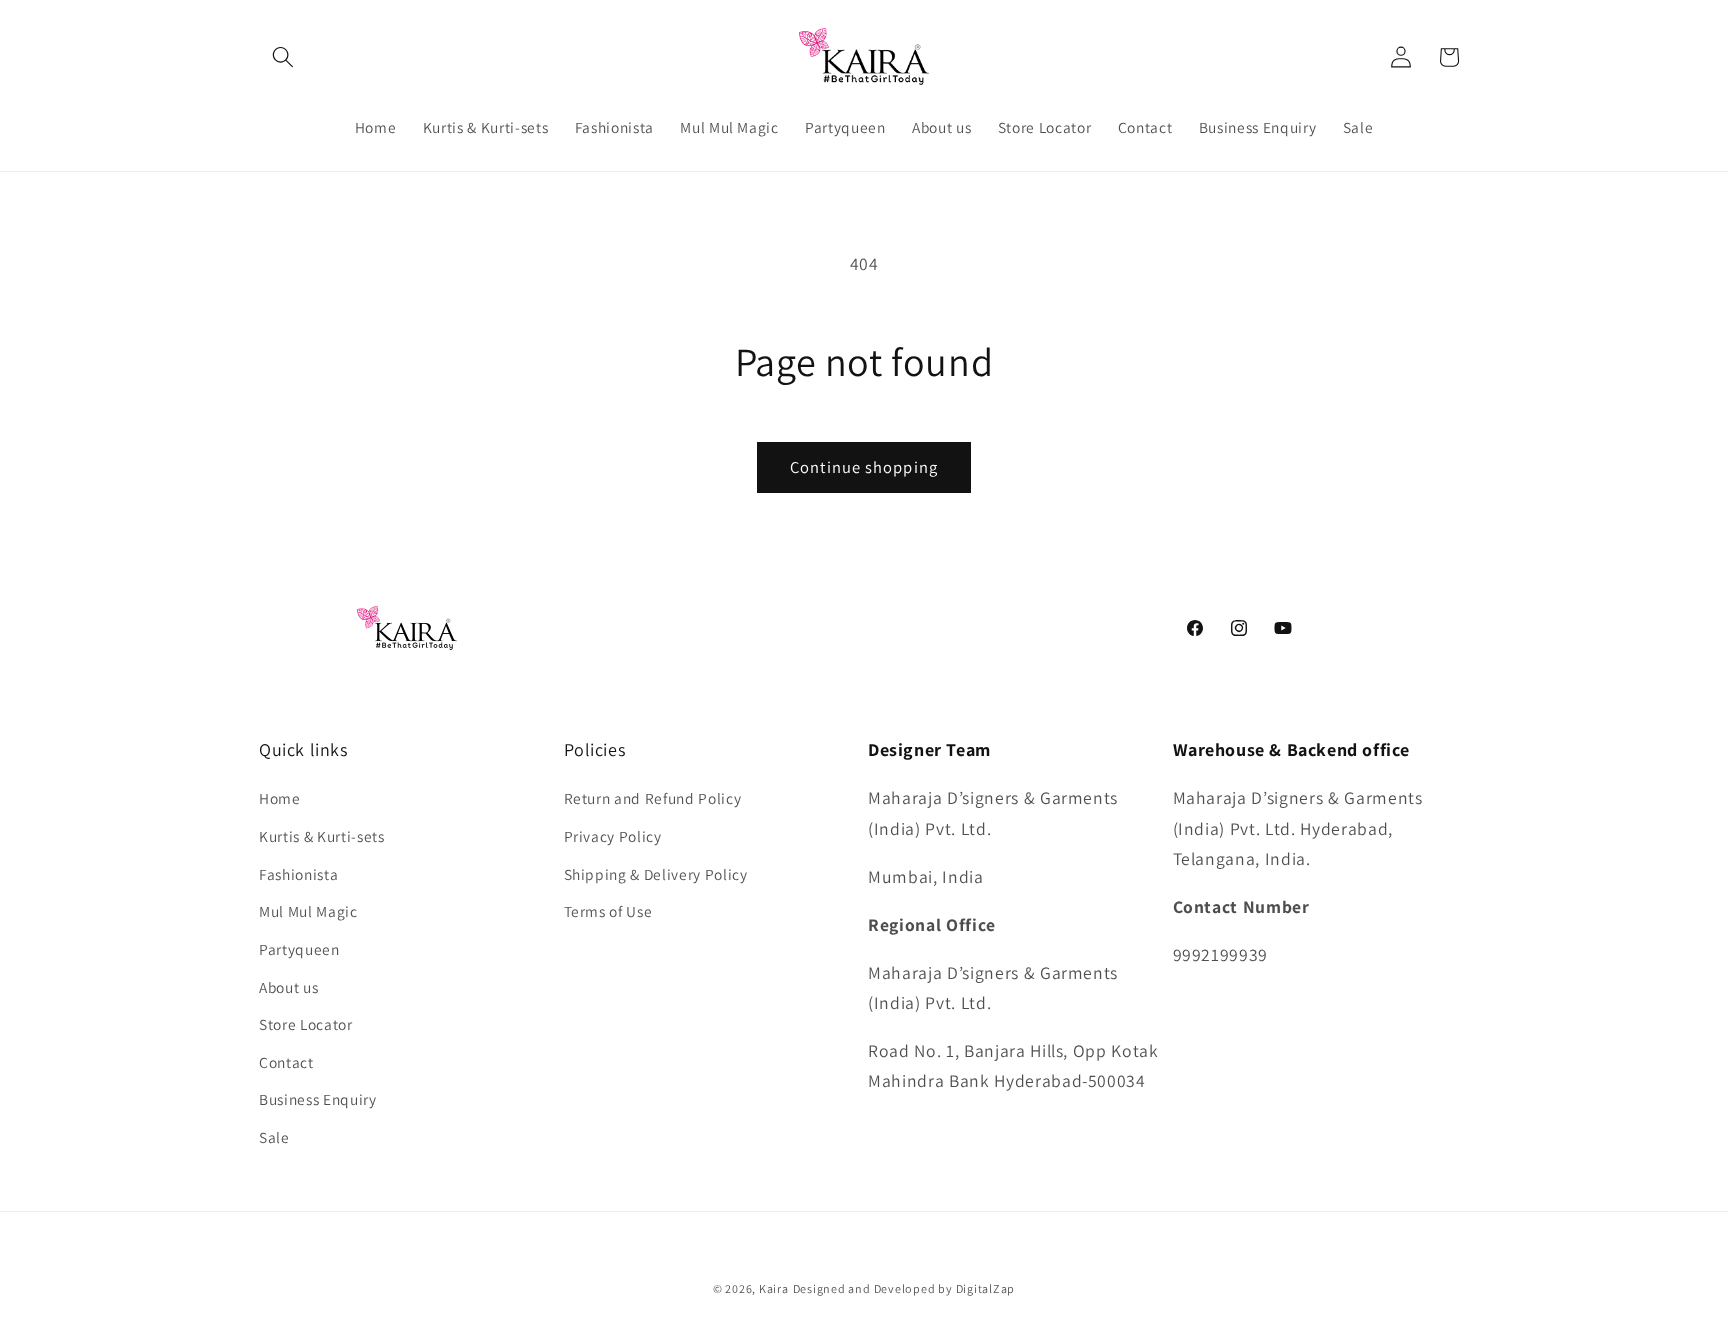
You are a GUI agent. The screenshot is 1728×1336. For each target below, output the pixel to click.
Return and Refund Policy (653, 798)
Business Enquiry (318, 1099)
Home (280, 798)
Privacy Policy (613, 836)
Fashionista (298, 874)
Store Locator (306, 1024)
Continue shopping (864, 467)
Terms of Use (608, 911)
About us (288, 987)
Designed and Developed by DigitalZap (904, 1288)
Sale (274, 1137)
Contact (286, 1062)
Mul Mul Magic (308, 911)
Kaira (774, 1288)
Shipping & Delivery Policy (656, 874)
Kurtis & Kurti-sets (322, 836)
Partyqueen (299, 949)
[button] (283, 57)
